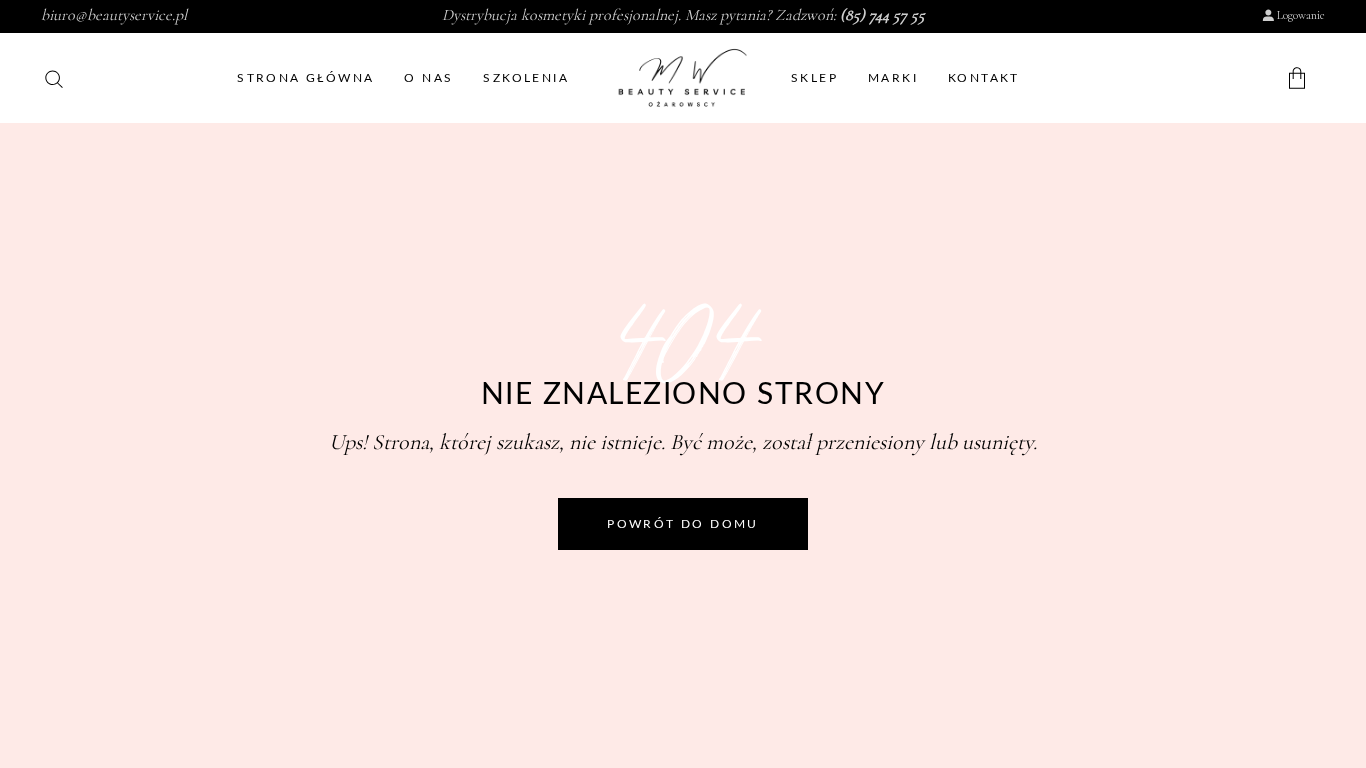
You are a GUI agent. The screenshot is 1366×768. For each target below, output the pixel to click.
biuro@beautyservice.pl (114, 15)
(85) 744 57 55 (882, 15)
